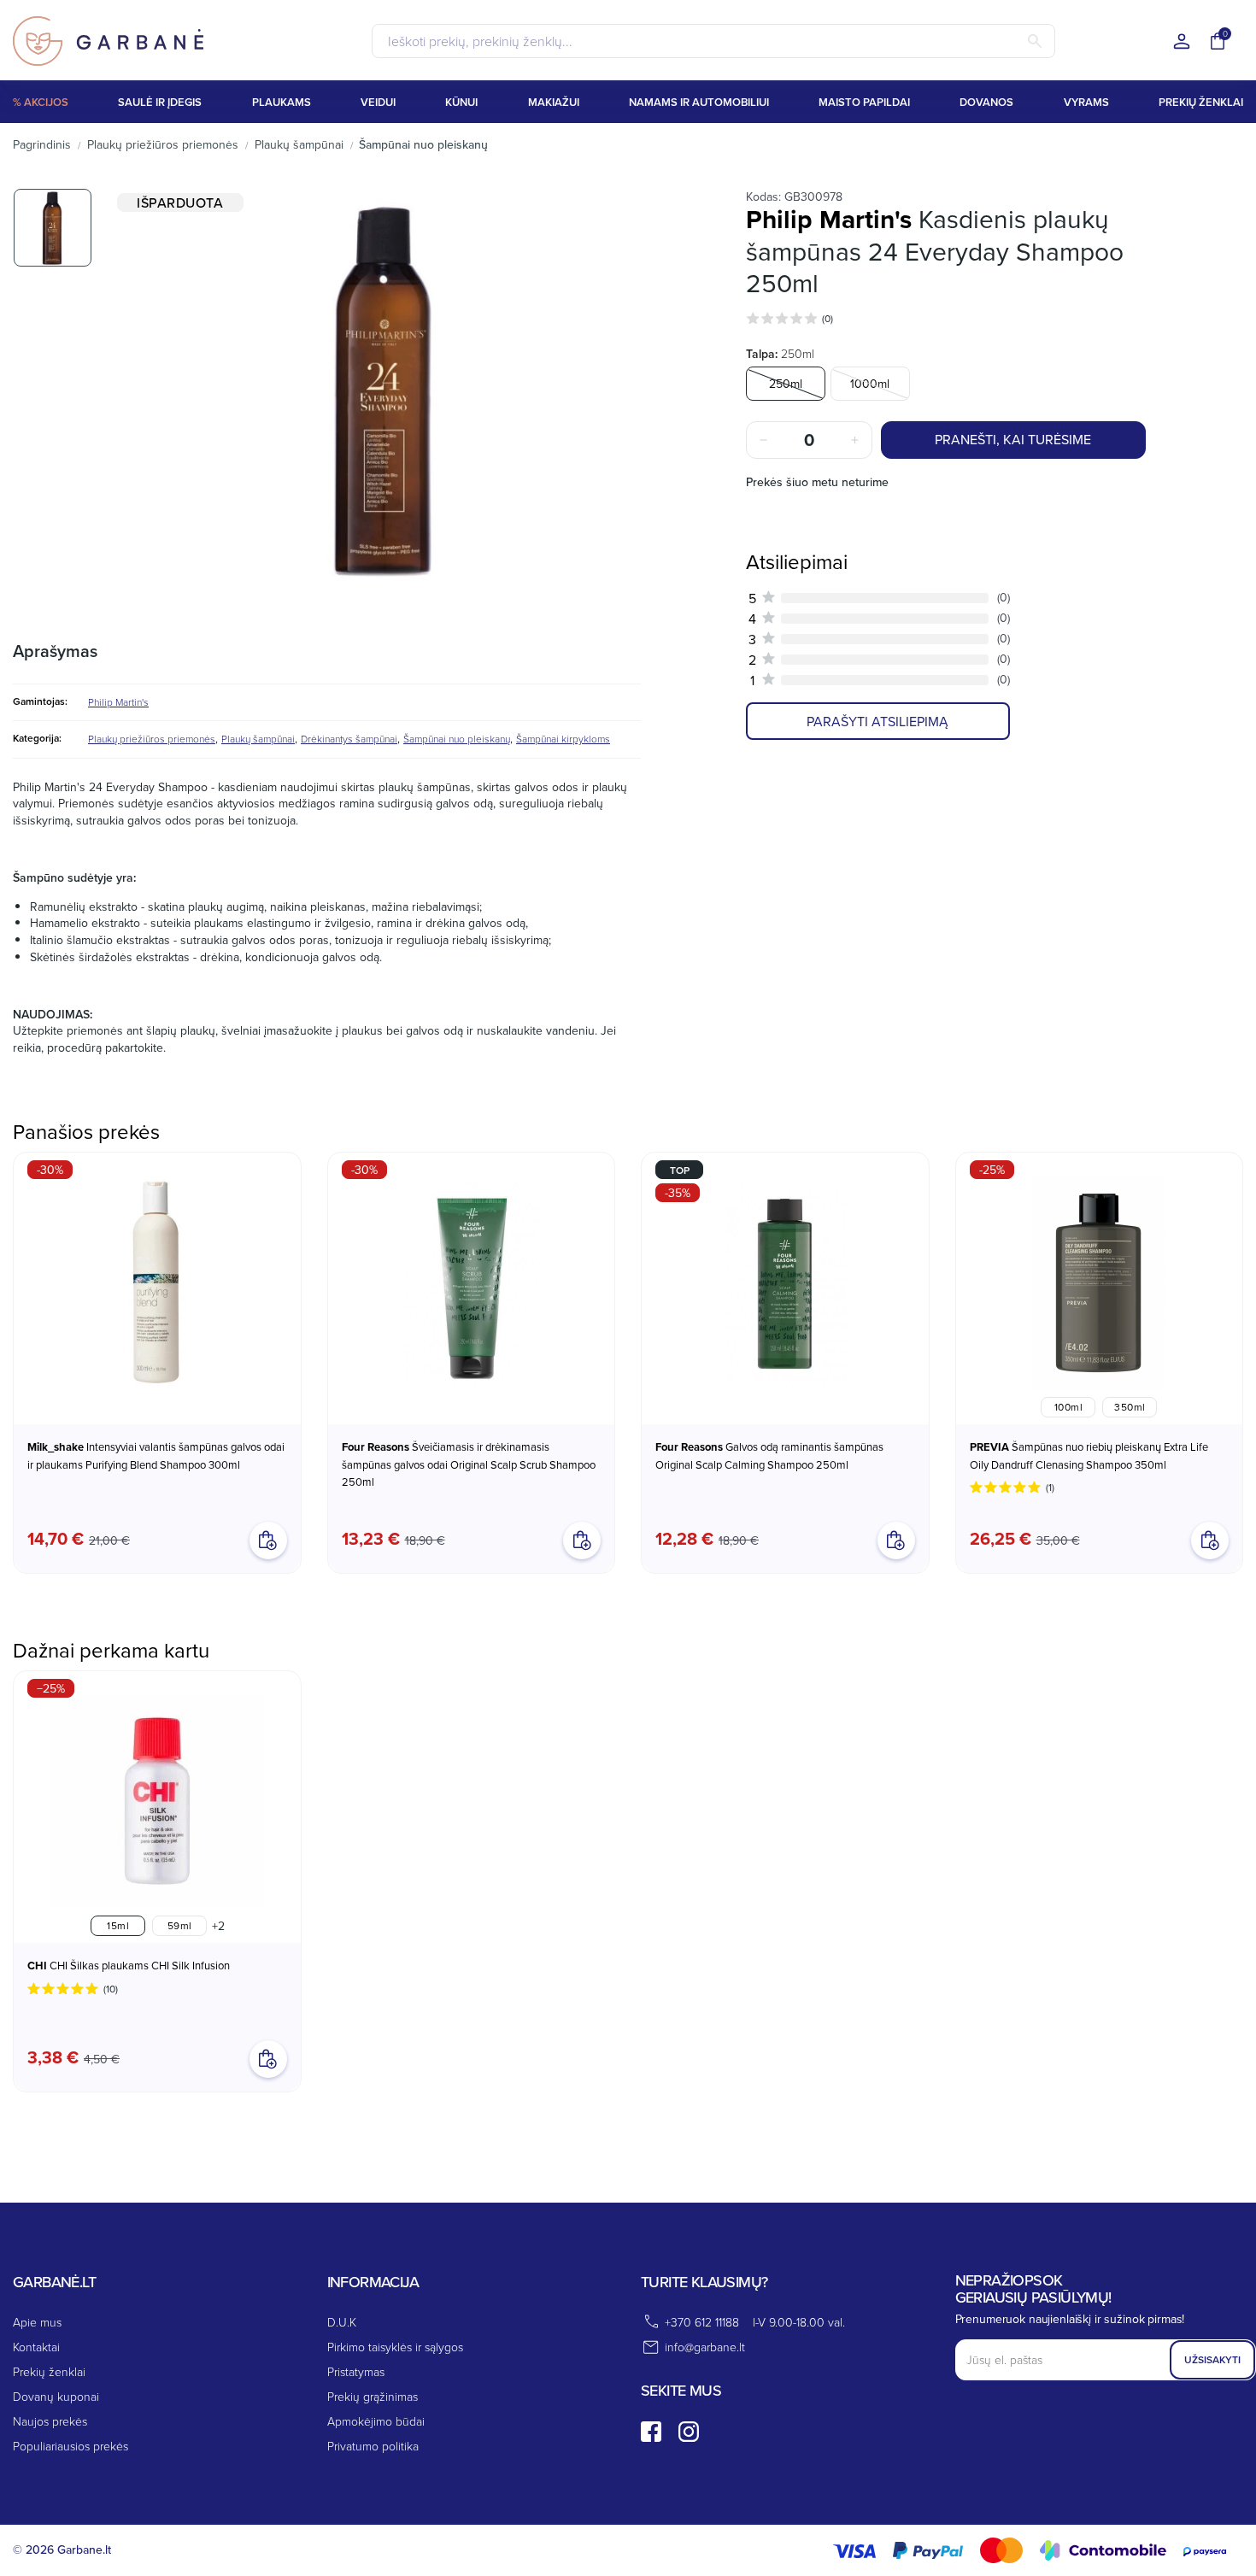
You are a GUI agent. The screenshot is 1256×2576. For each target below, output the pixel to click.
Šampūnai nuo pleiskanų (457, 739)
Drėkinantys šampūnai (349, 739)
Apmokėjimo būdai (376, 2421)
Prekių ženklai (49, 2371)
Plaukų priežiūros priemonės (152, 739)
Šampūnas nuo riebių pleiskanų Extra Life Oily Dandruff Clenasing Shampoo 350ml (1089, 1455)
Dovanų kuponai (56, 2396)
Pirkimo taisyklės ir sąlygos (395, 2347)
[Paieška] (1035, 41)
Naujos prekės (50, 2421)
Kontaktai (36, 2347)
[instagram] (689, 2432)
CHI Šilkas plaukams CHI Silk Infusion (129, 1966)
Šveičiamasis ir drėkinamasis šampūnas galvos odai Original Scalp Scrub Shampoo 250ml (469, 1464)
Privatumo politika (373, 2446)
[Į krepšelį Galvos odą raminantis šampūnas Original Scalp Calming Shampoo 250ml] (896, 1540)
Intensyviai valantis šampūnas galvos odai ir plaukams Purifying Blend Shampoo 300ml (156, 1455)
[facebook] (651, 2432)
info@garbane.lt (705, 2347)
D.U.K (342, 2322)
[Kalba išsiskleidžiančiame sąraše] (1182, 42)
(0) (828, 318)
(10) (111, 1989)
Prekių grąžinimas (373, 2396)
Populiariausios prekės (70, 2446)
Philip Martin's (118, 702)
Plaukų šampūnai (258, 739)
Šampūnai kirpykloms (563, 739)
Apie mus (37, 2322)
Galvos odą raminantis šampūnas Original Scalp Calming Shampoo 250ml (769, 1455)
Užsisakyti (1212, 2359)
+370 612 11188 (702, 2322)
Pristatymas (356, 2371)
